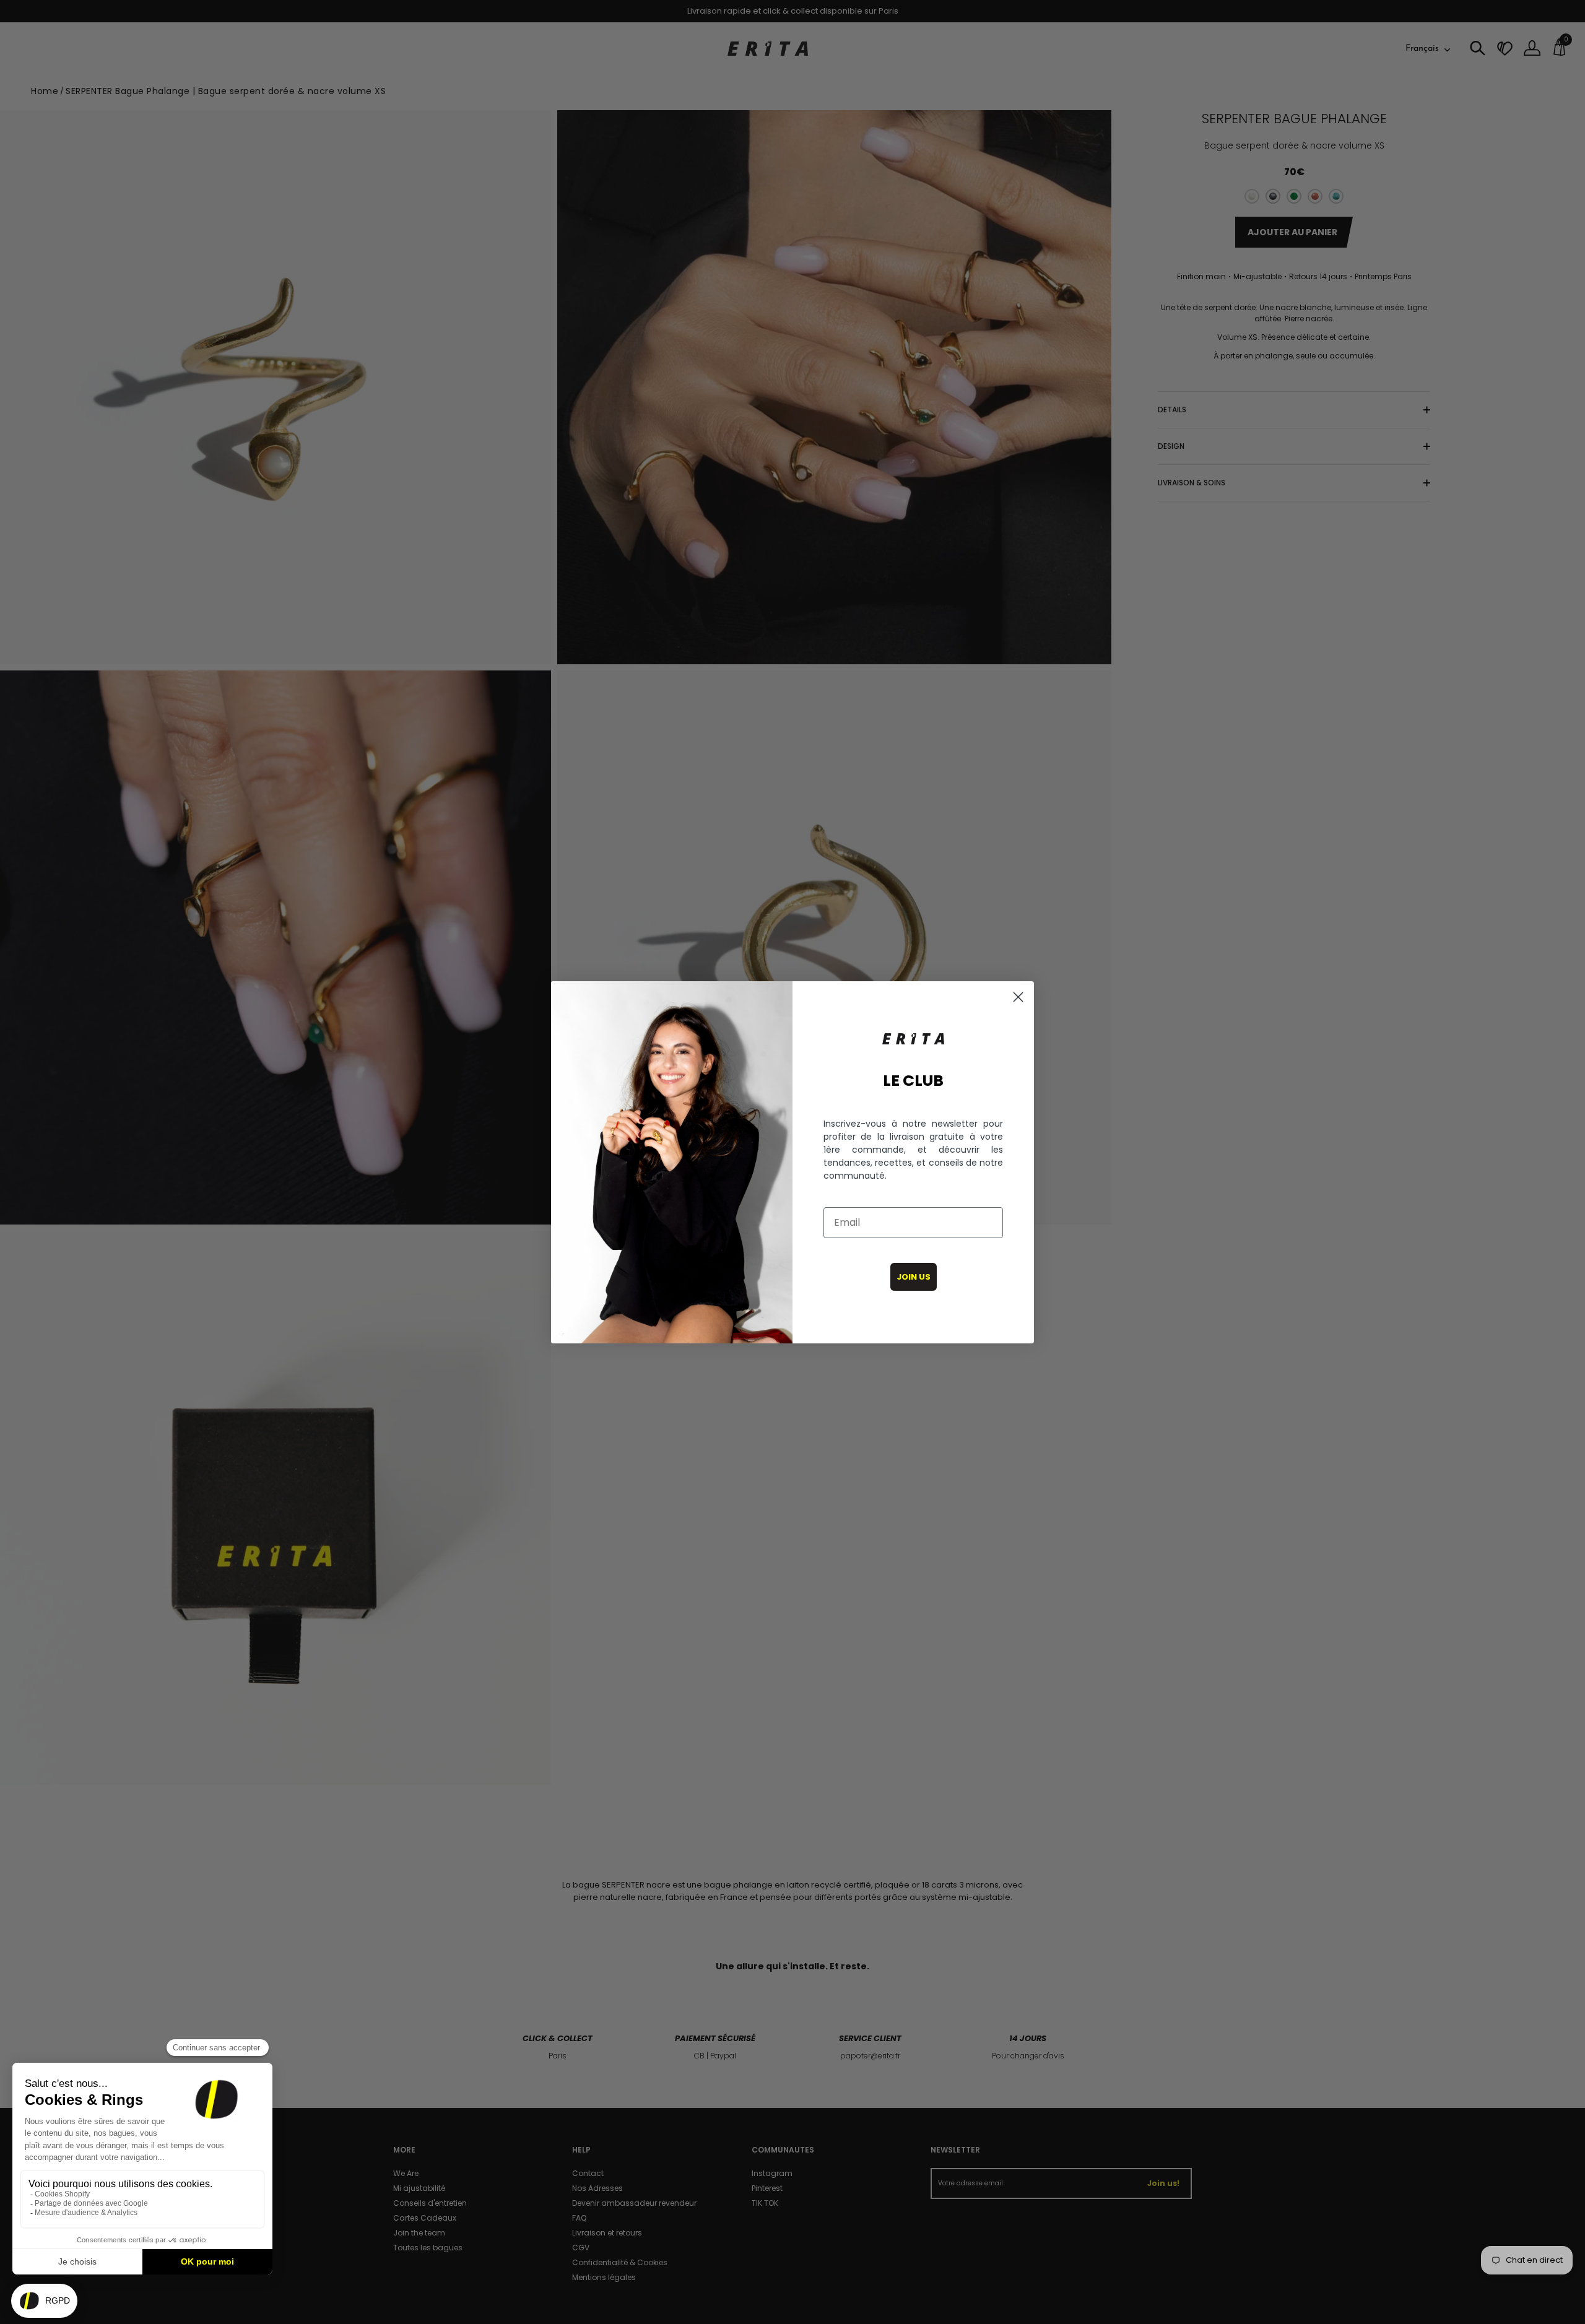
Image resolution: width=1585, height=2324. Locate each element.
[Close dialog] (1018, 997)
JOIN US (914, 1277)
